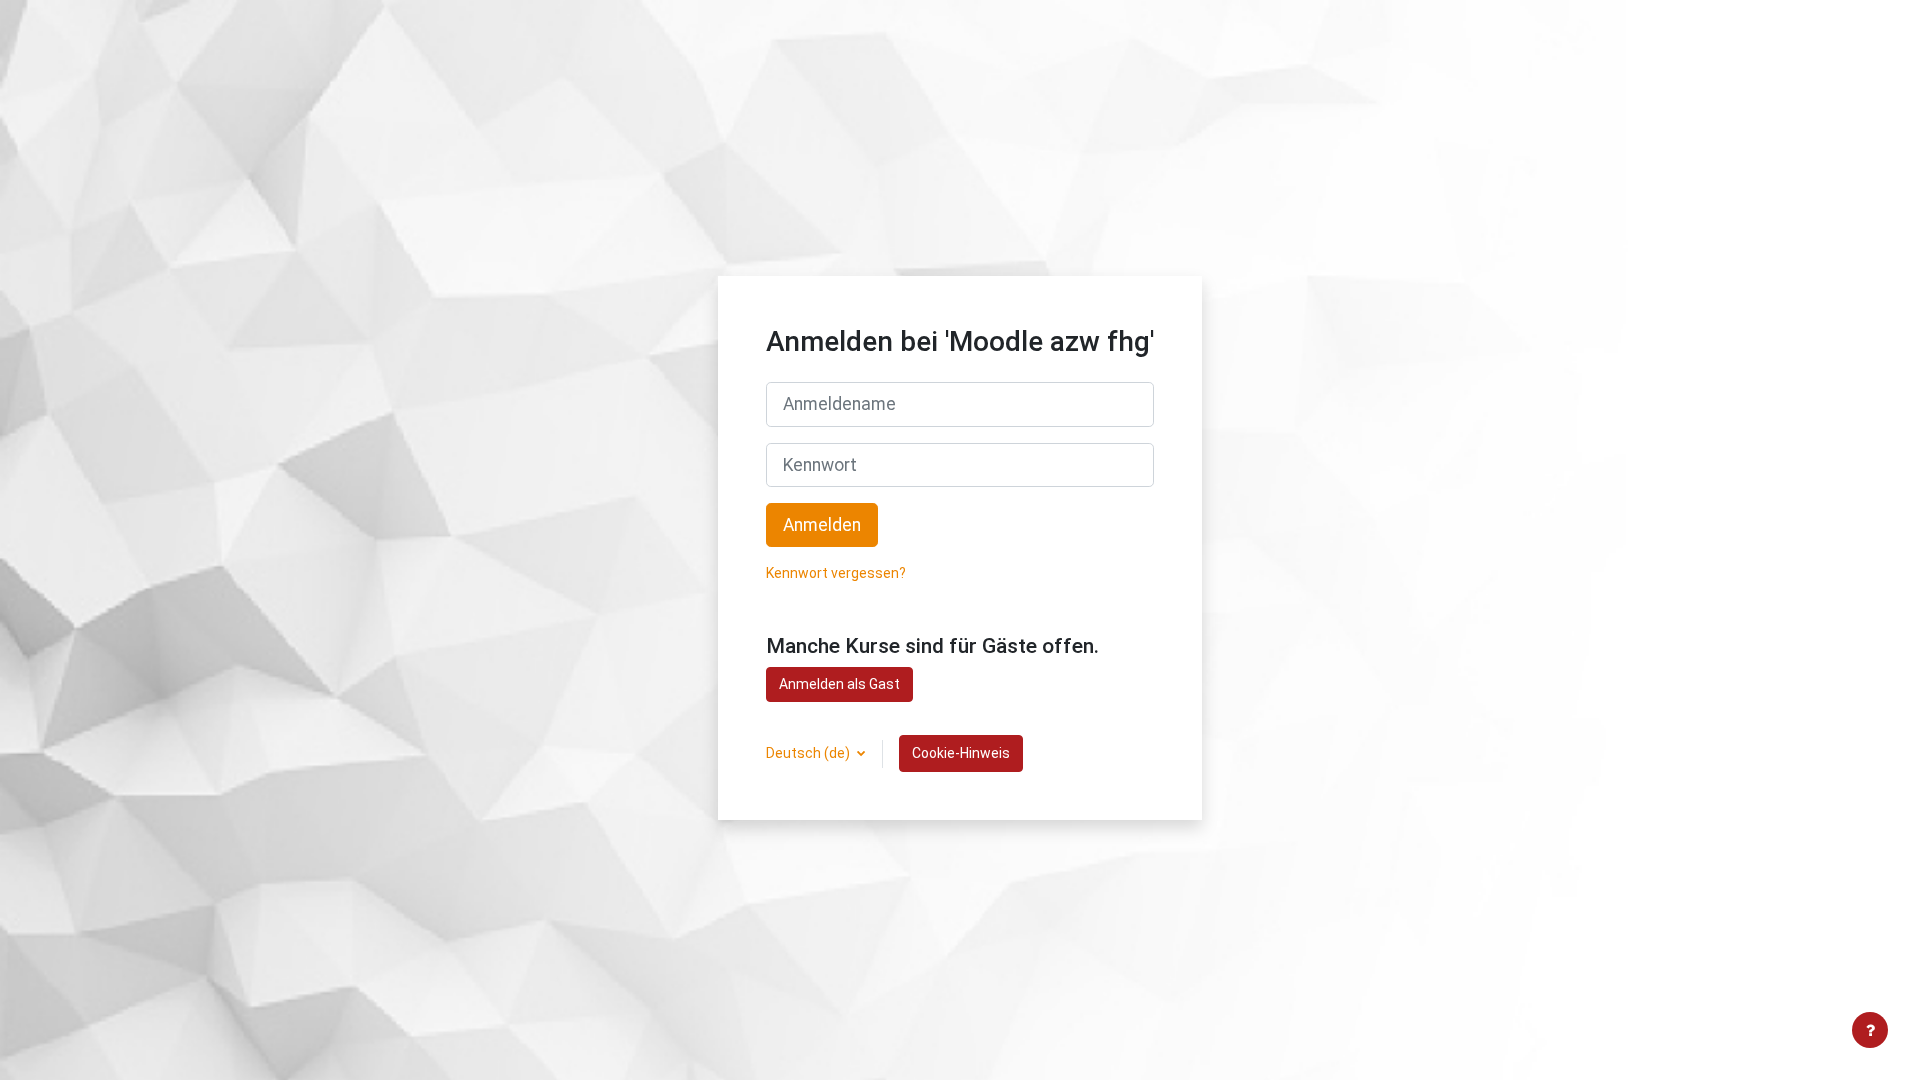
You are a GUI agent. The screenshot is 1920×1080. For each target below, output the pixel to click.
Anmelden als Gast (839, 684)
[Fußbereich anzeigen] (1870, 1030)
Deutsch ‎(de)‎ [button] (809, 753)
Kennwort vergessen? (836, 573)
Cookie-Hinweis (961, 753)
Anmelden (822, 525)
